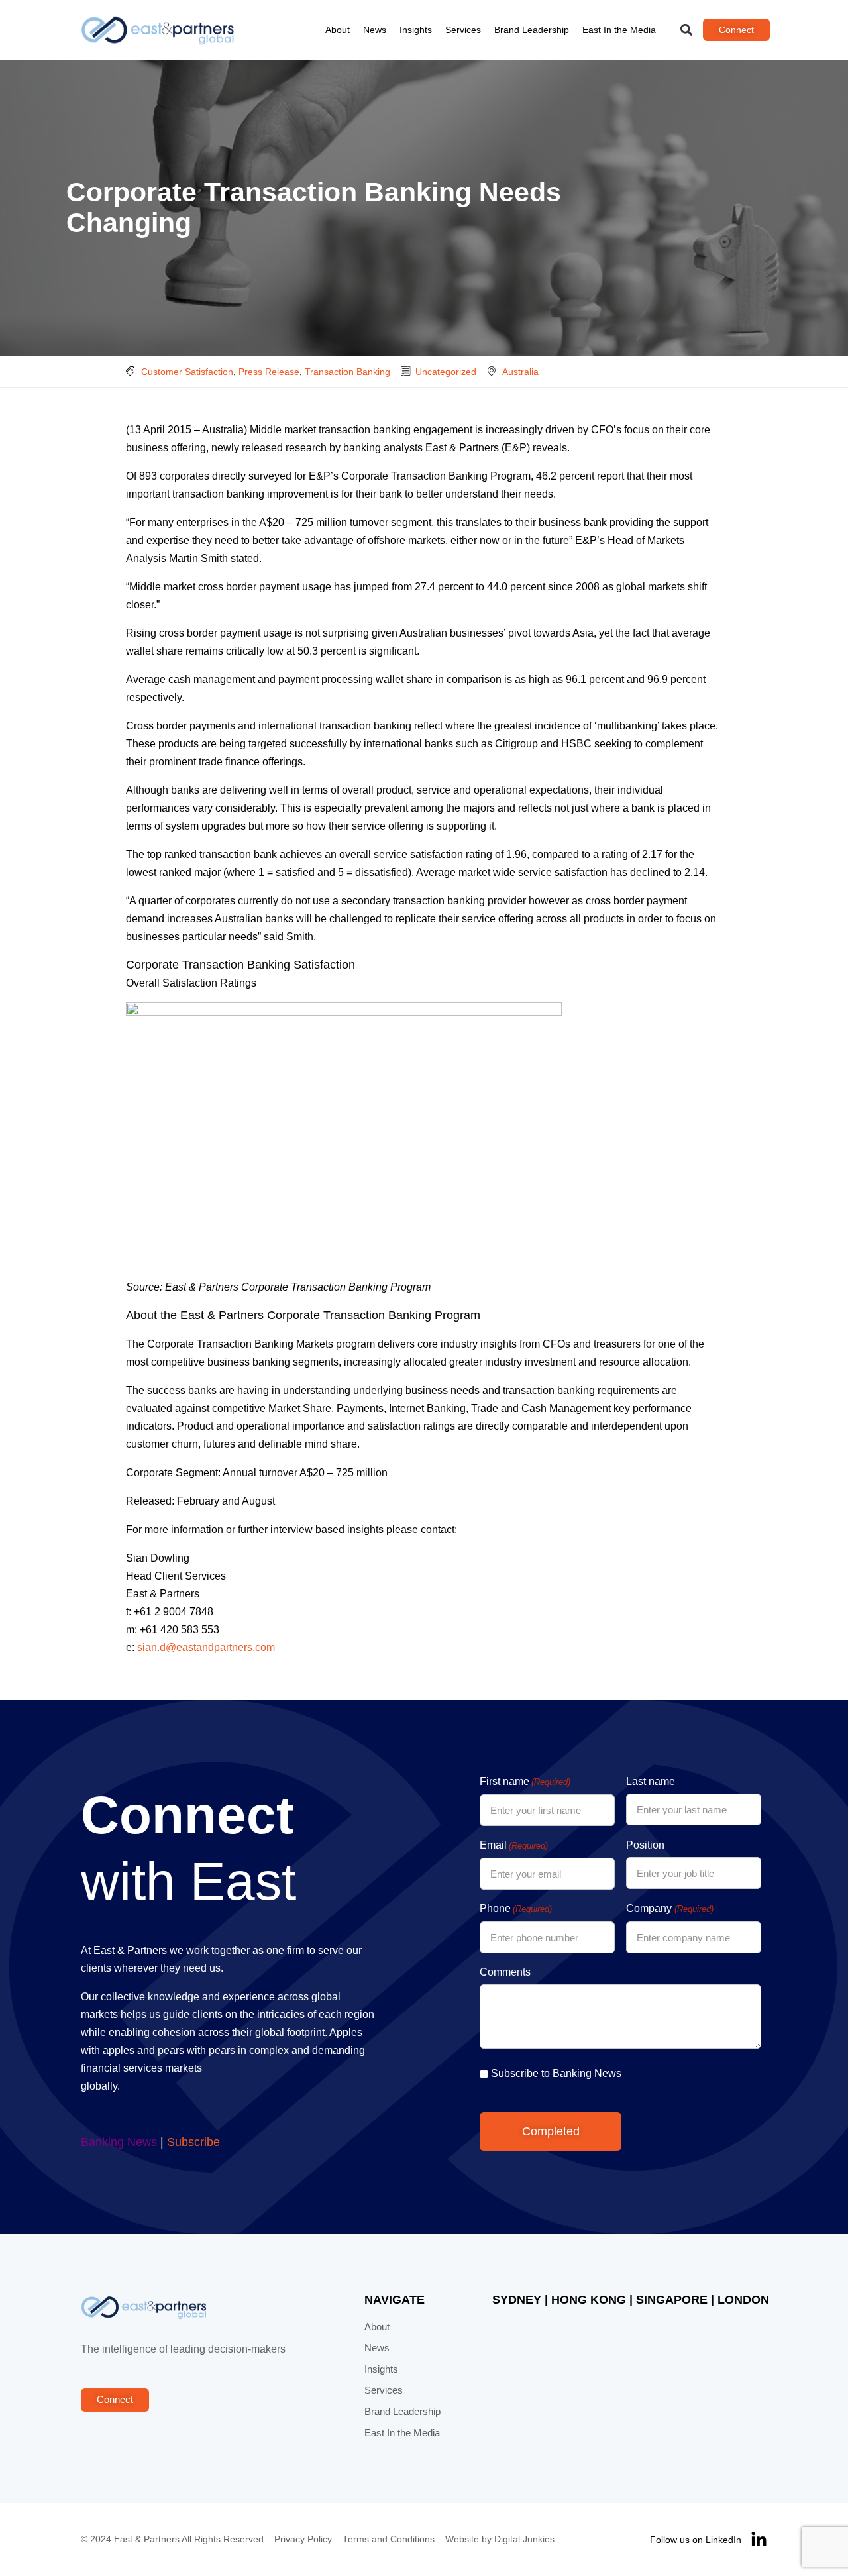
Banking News (119, 2142)
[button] (687, 30)
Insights (416, 30)
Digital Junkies (524, 2539)
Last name (651, 1781)
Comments (505, 1972)
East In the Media (619, 30)
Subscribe (193, 2142)
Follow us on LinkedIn (696, 2540)
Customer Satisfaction (187, 372)
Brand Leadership (532, 30)
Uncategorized (446, 372)
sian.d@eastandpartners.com (206, 1647)
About (338, 30)
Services (463, 30)
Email (514, 1845)
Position (645, 1845)
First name (525, 1781)
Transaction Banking (347, 372)
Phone (516, 1908)
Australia (520, 372)
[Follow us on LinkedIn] (759, 2540)
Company (669, 1908)
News (375, 30)
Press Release (269, 372)
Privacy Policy (303, 2539)
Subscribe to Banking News (556, 2073)
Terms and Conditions (389, 2539)
